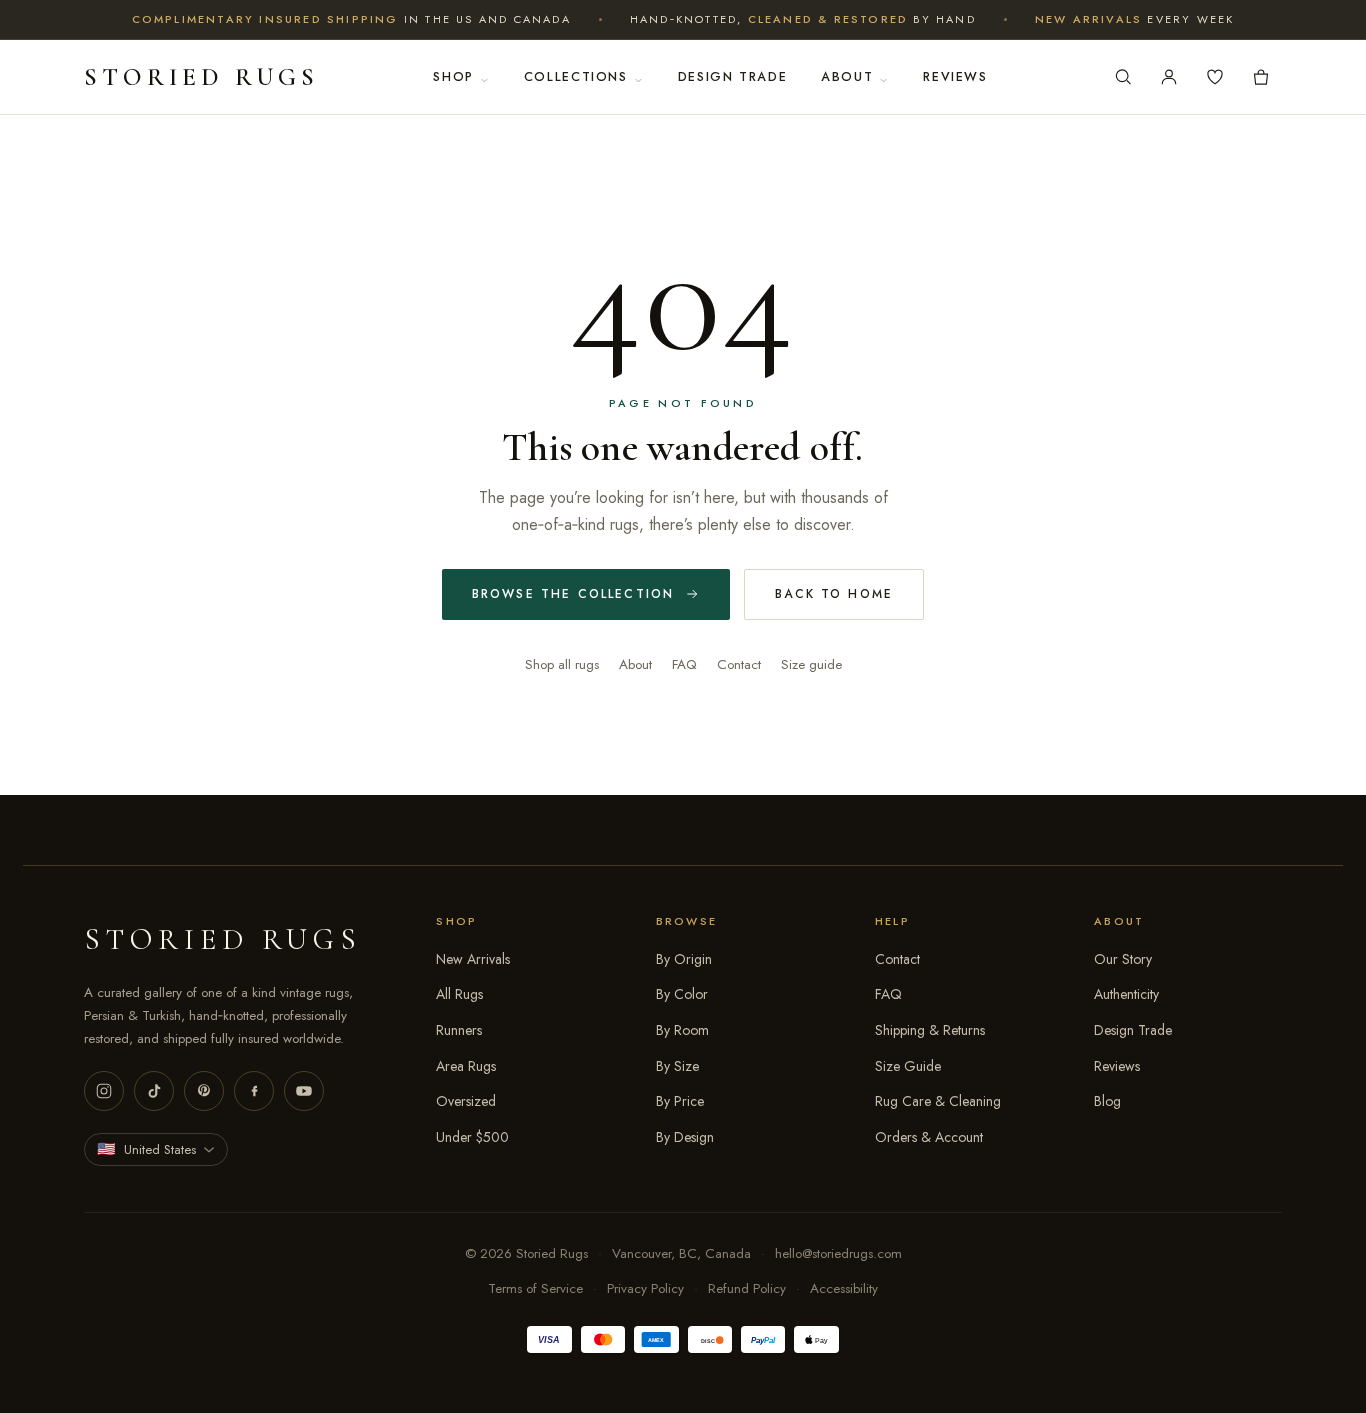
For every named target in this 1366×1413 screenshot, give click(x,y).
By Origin (684, 959)
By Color (682, 994)
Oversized (466, 1101)
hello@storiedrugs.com (838, 1253)
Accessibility (844, 1288)
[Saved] (1215, 77)
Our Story (1123, 959)
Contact (739, 664)
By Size (677, 1066)
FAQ (684, 664)
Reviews (955, 77)
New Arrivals (473, 959)
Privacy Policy (645, 1288)
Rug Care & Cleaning (938, 1101)
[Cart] (1261, 77)
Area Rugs (466, 1066)
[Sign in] (1169, 77)
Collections (576, 77)
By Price (680, 1101)
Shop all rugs (562, 664)
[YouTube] (304, 1091)
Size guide (811, 664)
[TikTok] (154, 1091)
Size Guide (908, 1066)
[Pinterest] (204, 1091)
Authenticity (1126, 994)
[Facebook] (254, 1091)
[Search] (1123, 77)
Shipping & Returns (930, 1030)
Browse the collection (573, 594)
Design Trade (733, 77)
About (847, 77)
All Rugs (459, 994)
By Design (685, 1137)
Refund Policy (747, 1288)
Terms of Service (535, 1288)
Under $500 (472, 1137)
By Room (682, 1030)
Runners (459, 1030)
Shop (453, 77)
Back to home (834, 594)
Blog (1107, 1101)
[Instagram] (104, 1091)
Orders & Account (929, 1137)
